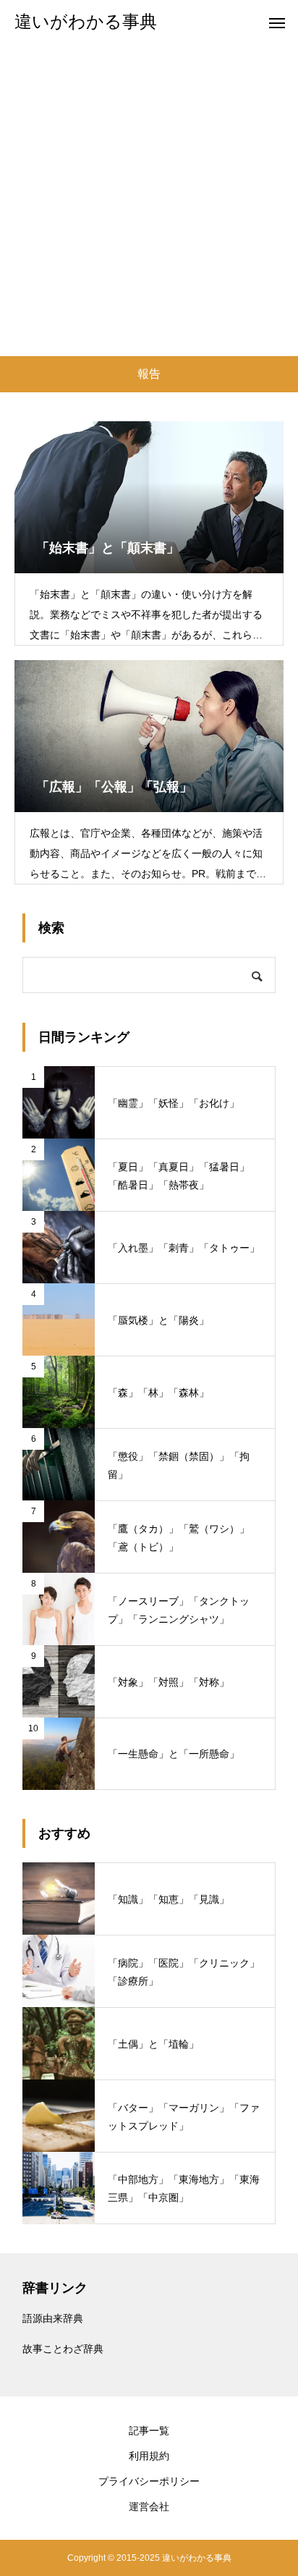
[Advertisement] (149, 200)
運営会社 (149, 2507)
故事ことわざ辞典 (63, 2349)
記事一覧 (149, 2431)
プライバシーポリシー (149, 2481)
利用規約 (149, 2456)
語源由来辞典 (53, 2318)
